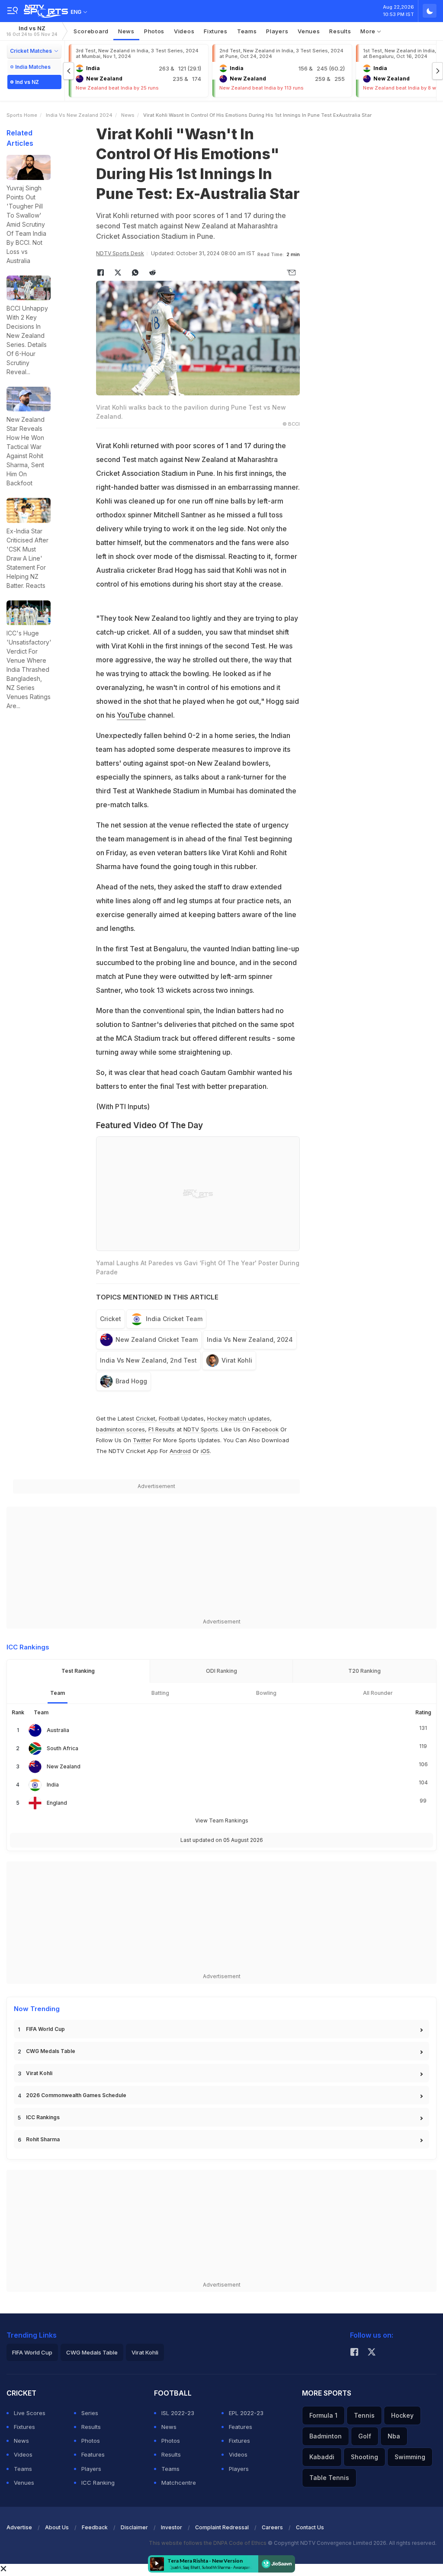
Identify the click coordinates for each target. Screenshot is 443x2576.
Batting (160, 1693)
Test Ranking (78, 1671)
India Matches (33, 67)
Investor (172, 2527)
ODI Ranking (221, 1671)
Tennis (364, 2415)
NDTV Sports (201, 1429)
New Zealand (64, 1766)
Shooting (364, 2457)
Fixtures (216, 31)
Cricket (111, 1319)
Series (90, 2413)
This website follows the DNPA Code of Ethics (208, 2543)
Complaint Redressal (222, 2527)
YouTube (131, 715)
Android (180, 1451)
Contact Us (310, 2527)
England (57, 1803)
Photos (154, 31)
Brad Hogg (131, 1381)
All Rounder (378, 1693)
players (277, 31)
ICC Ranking (98, 2483)
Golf (365, 2436)
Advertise (19, 2527)
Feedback (95, 2527)
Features (93, 2454)
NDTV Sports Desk (120, 253)
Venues (309, 31)
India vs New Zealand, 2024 (250, 1339)
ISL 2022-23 (178, 2413)
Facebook (265, 1429)
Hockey (402, 2415)
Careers (272, 2527)
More (369, 31)
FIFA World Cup (45, 2029)
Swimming (410, 2457)
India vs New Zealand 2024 (79, 115)
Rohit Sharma (43, 2139)
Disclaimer (134, 2527)
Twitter (142, 1440)
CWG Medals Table (51, 2051)
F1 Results (162, 1429)
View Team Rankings (222, 1821)
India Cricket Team (174, 1319)
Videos (184, 31)
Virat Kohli (237, 1360)
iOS (205, 1451)
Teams (23, 2469)
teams (247, 31)
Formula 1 (323, 2415)
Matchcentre (179, 2483)
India (53, 1785)
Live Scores (30, 2413)
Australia (58, 1730)
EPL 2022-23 (246, 2413)
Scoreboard (91, 31)
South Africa (63, 1748)
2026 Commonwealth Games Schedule (76, 2095)
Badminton (326, 2436)
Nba (394, 2436)
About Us (57, 2527)
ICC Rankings (43, 2117)
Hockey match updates (239, 1418)
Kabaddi (322, 2457)
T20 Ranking (364, 1671)
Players (91, 2469)
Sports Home (22, 115)
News (126, 31)
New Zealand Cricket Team (157, 1339)
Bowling (266, 1693)
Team (58, 1693)
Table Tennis (329, 2478)
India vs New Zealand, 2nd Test (148, 1360)
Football (170, 1418)
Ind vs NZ (32, 31)
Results (340, 31)
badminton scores (120, 1429)
